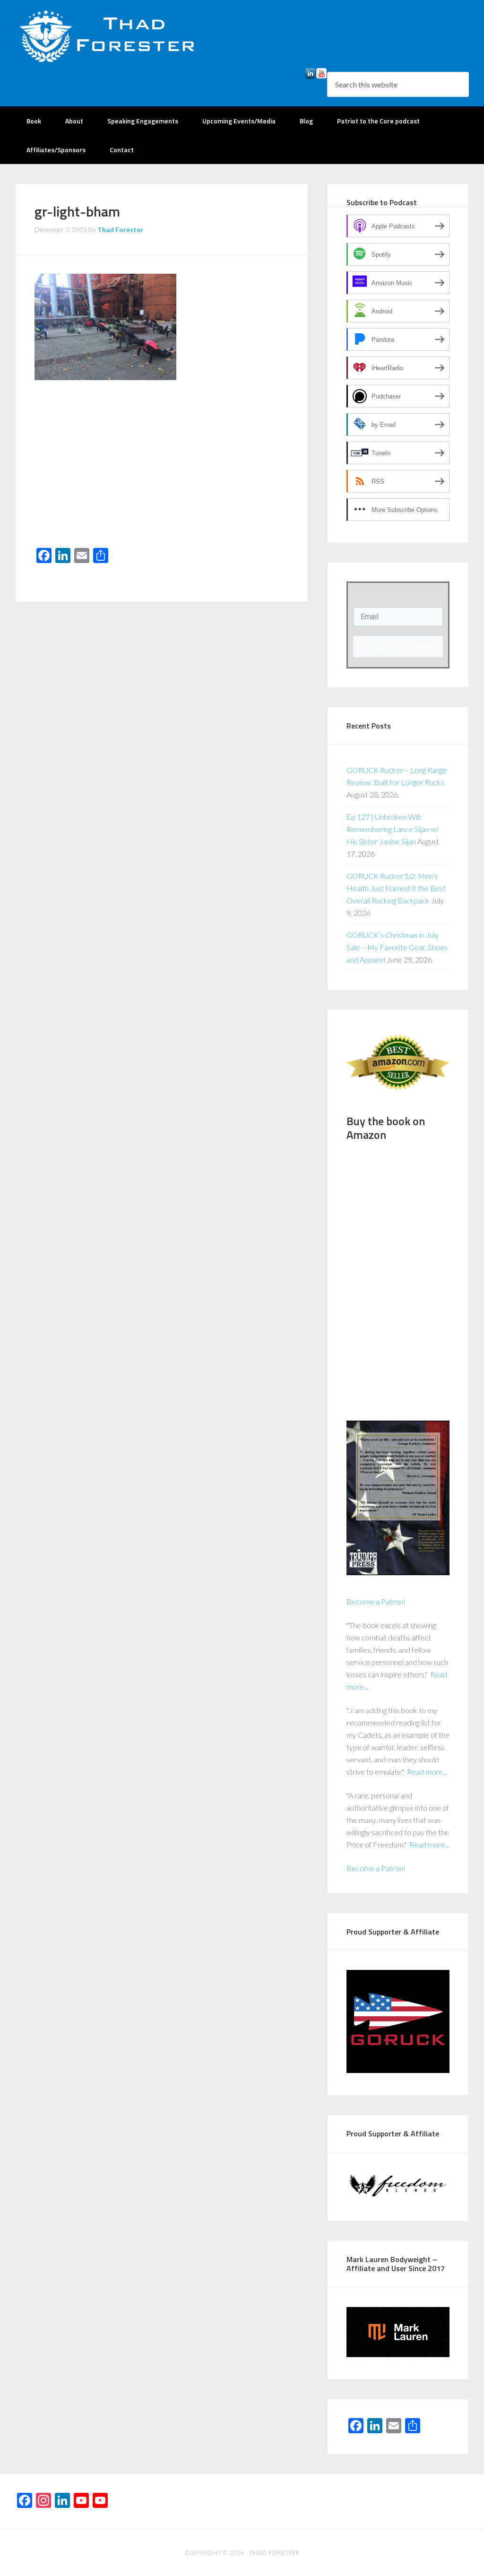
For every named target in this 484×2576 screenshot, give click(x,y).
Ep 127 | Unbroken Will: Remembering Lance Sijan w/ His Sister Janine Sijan (393, 829)
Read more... (427, 1772)
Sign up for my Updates (398, 646)
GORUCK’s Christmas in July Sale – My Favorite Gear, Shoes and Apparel (397, 947)
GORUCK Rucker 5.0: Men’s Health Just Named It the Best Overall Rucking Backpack (396, 888)
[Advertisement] (162, 472)
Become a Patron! (376, 1601)
